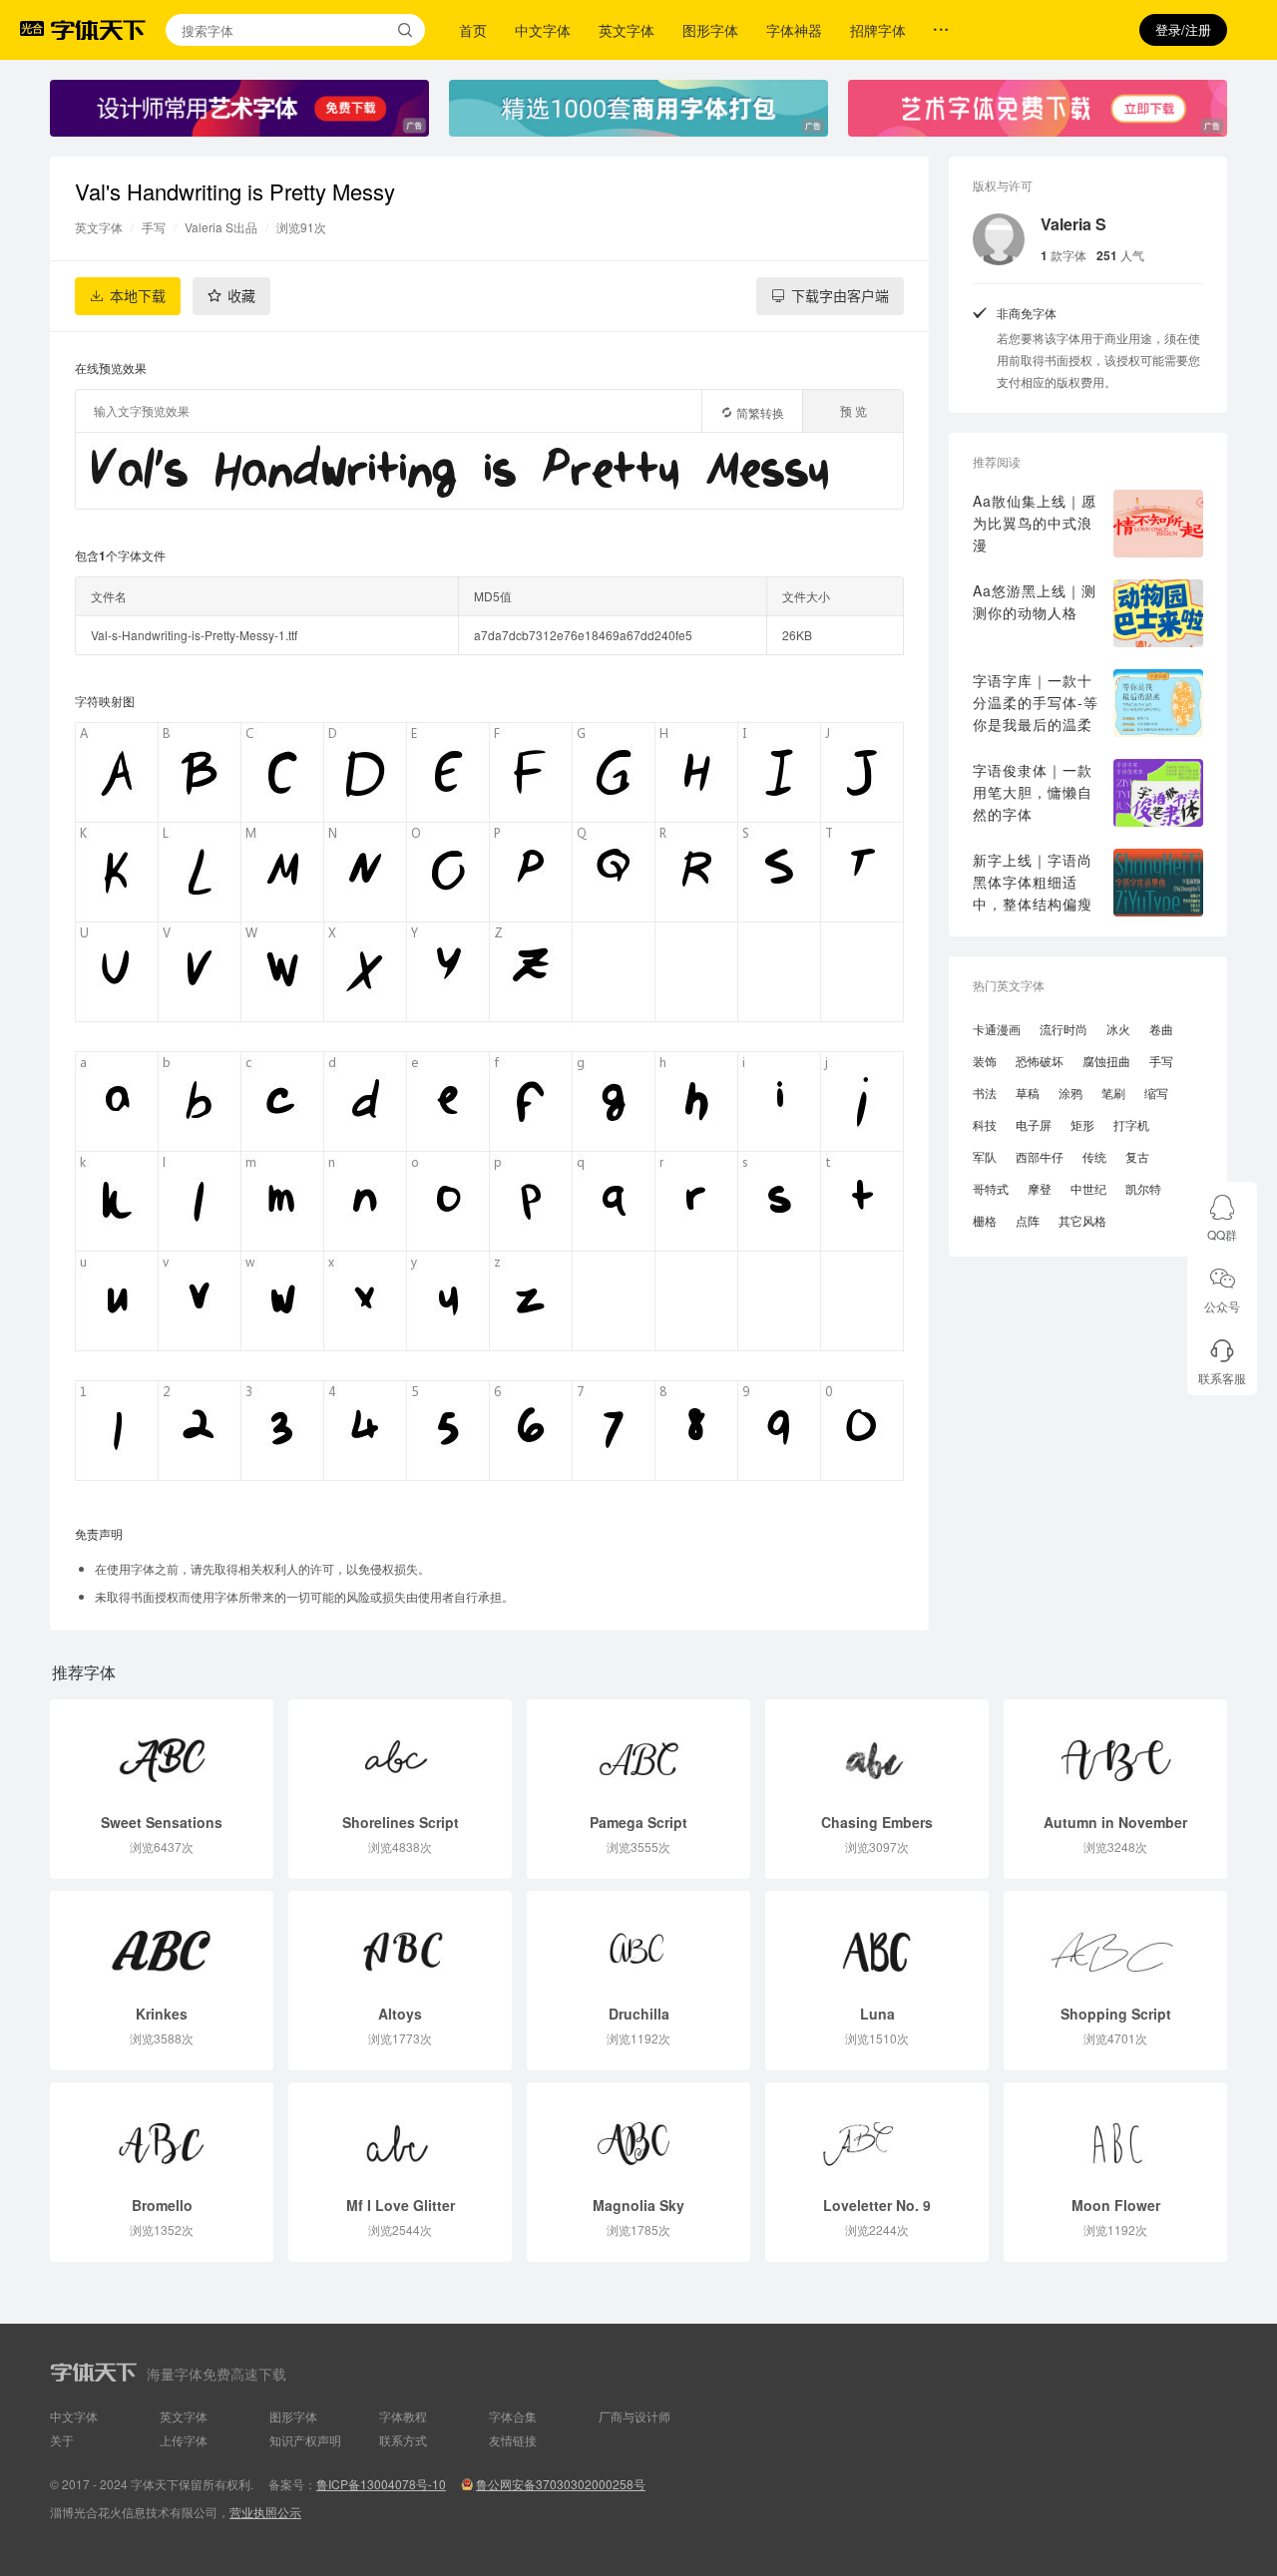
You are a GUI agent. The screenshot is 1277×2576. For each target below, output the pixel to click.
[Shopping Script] (1115, 1942)
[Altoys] (400, 1942)
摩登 (1040, 1188)
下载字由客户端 (840, 296)
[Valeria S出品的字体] (999, 239)
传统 (1094, 1156)
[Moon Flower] (1115, 2133)
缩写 (1156, 1093)
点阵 (1028, 1220)
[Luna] (877, 1942)
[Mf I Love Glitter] (400, 2133)
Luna (877, 2014)
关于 (62, 2440)
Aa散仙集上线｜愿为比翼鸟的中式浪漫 (1035, 523)
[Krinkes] (162, 1942)
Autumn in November (1115, 1822)
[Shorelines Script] (400, 1750)
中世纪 (1088, 1188)
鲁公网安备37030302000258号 (561, 2484)
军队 (985, 1156)
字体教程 (403, 2416)
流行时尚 (1064, 1029)
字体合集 (513, 2416)
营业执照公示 (265, 2512)
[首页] (98, 30)
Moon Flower (1116, 2205)
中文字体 (543, 30)
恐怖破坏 (1040, 1061)
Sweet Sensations (162, 1822)
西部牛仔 (1040, 1156)
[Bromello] (162, 2133)
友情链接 (513, 2440)
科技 (985, 1124)
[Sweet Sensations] (162, 1750)
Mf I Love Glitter (401, 2205)
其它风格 (1082, 1220)
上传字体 (184, 2440)
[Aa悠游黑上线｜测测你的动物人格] (1158, 613)
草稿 (1028, 1093)
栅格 (985, 1220)
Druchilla (639, 2014)
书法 (985, 1093)
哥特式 (991, 1188)
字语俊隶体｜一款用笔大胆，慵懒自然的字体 (1033, 792)
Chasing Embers (877, 1822)
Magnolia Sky (638, 2205)
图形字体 (710, 30)
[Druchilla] (638, 1942)
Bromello (162, 2205)
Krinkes (162, 2014)
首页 (473, 30)
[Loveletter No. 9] (877, 2133)
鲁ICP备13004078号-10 (381, 2484)
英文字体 (627, 30)
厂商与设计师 (635, 2416)
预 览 (853, 410)
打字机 (1131, 1124)
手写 (154, 227)
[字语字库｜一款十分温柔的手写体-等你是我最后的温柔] (1158, 703)
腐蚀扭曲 (1106, 1061)
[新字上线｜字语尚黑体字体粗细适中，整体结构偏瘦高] (1158, 883)
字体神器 (794, 30)
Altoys (400, 2014)
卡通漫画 (997, 1029)
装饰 (985, 1061)
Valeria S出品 (221, 227)
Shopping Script (1116, 2014)
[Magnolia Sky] (638, 2133)
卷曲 (1161, 1029)
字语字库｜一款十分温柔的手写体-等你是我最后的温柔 (1036, 702)
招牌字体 (878, 30)
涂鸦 (1070, 1093)
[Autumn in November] (1115, 1750)
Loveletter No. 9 (877, 2205)
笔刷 (1113, 1093)
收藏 (241, 296)
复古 (1137, 1156)
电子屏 (1034, 1124)
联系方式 (403, 2440)
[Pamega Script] (638, 1750)
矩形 (1082, 1124)
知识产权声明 (305, 2440)
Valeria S (1073, 224)
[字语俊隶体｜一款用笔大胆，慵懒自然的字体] (1158, 793)
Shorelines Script (401, 1822)
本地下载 (138, 296)
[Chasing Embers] (877, 1750)
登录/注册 (1183, 29)
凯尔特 (1143, 1188)
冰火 (1118, 1029)
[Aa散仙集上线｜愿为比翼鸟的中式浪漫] (1158, 524)
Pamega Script (638, 1822)
